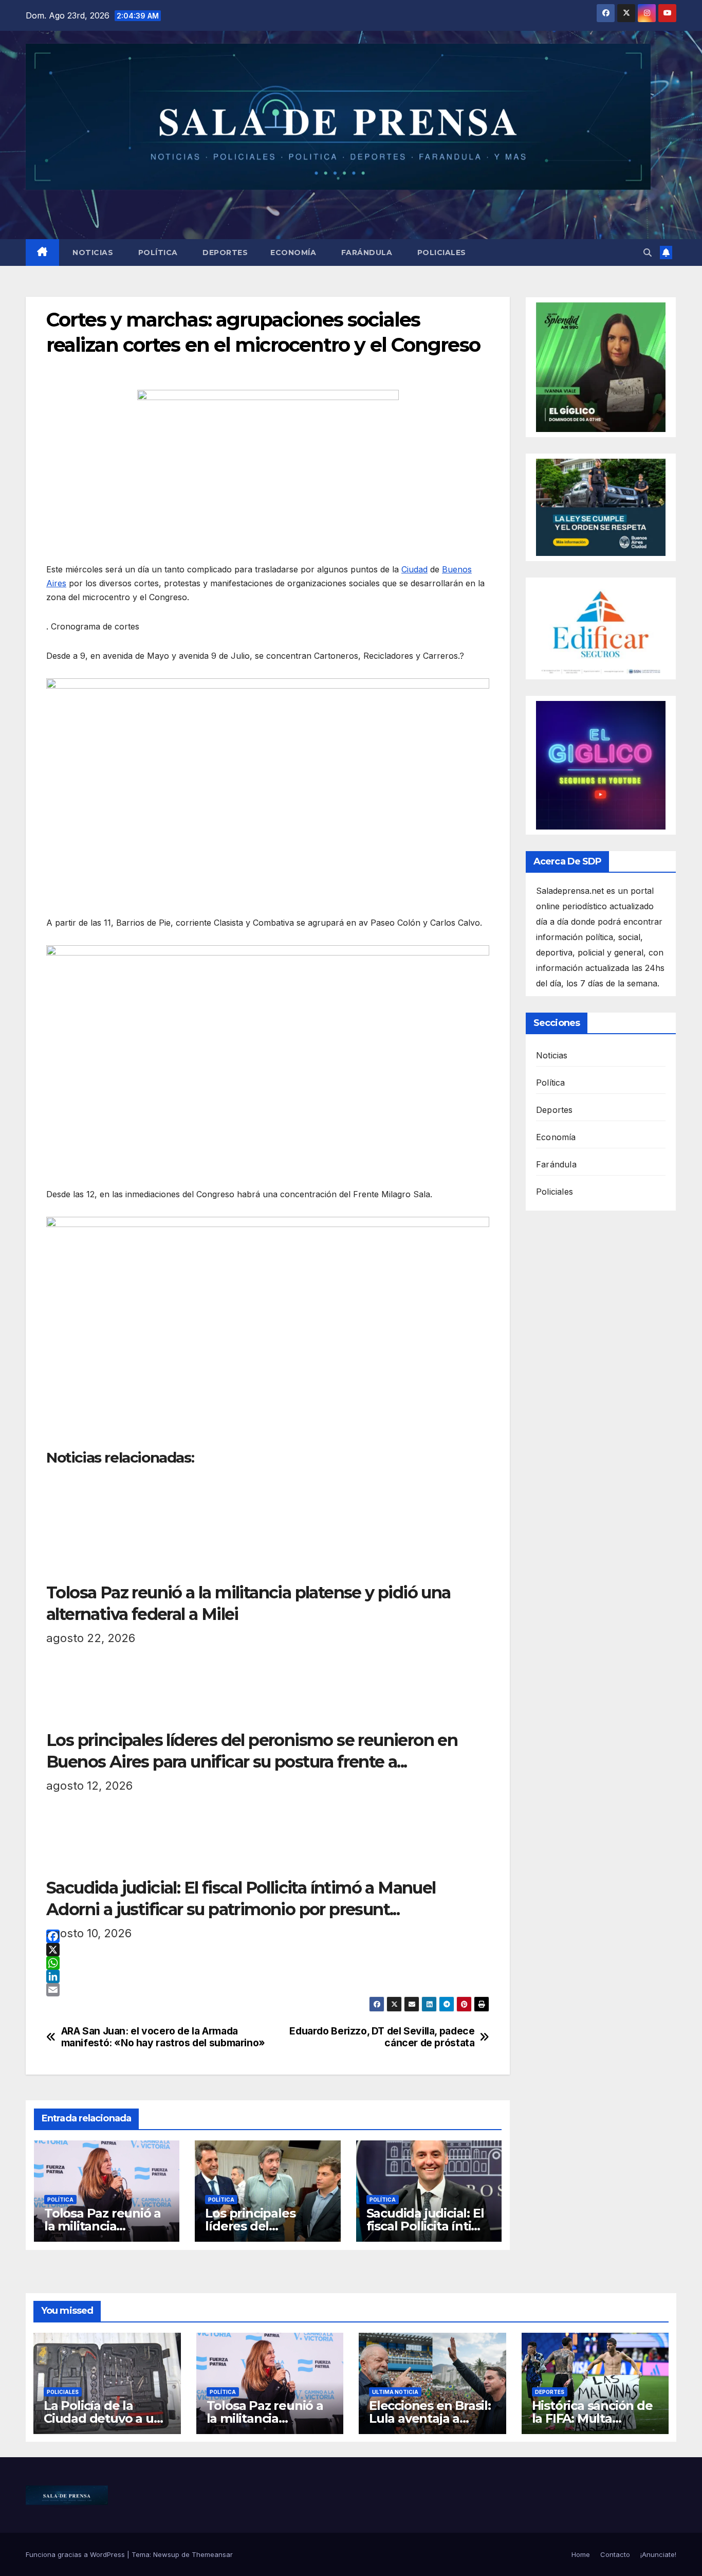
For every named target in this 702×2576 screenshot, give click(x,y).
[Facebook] (268, 1936)
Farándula (365, 253)
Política (157, 253)
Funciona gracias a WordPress (76, 2554)
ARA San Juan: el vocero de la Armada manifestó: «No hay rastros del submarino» (163, 2037)
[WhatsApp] (268, 1963)
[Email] (268, 1990)
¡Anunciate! (658, 2554)
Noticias (92, 253)
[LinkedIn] (268, 1976)
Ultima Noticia (395, 2392)
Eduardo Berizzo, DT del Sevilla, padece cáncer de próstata (382, 2037)
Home (581, 2554)
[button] (648, 253)
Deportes (224, 253)
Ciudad (414, 569)
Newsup (166, 2554)
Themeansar (212, 2554)
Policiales (440, 253)
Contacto (615, 2554)
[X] (268, 1950)
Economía (293, 253)
